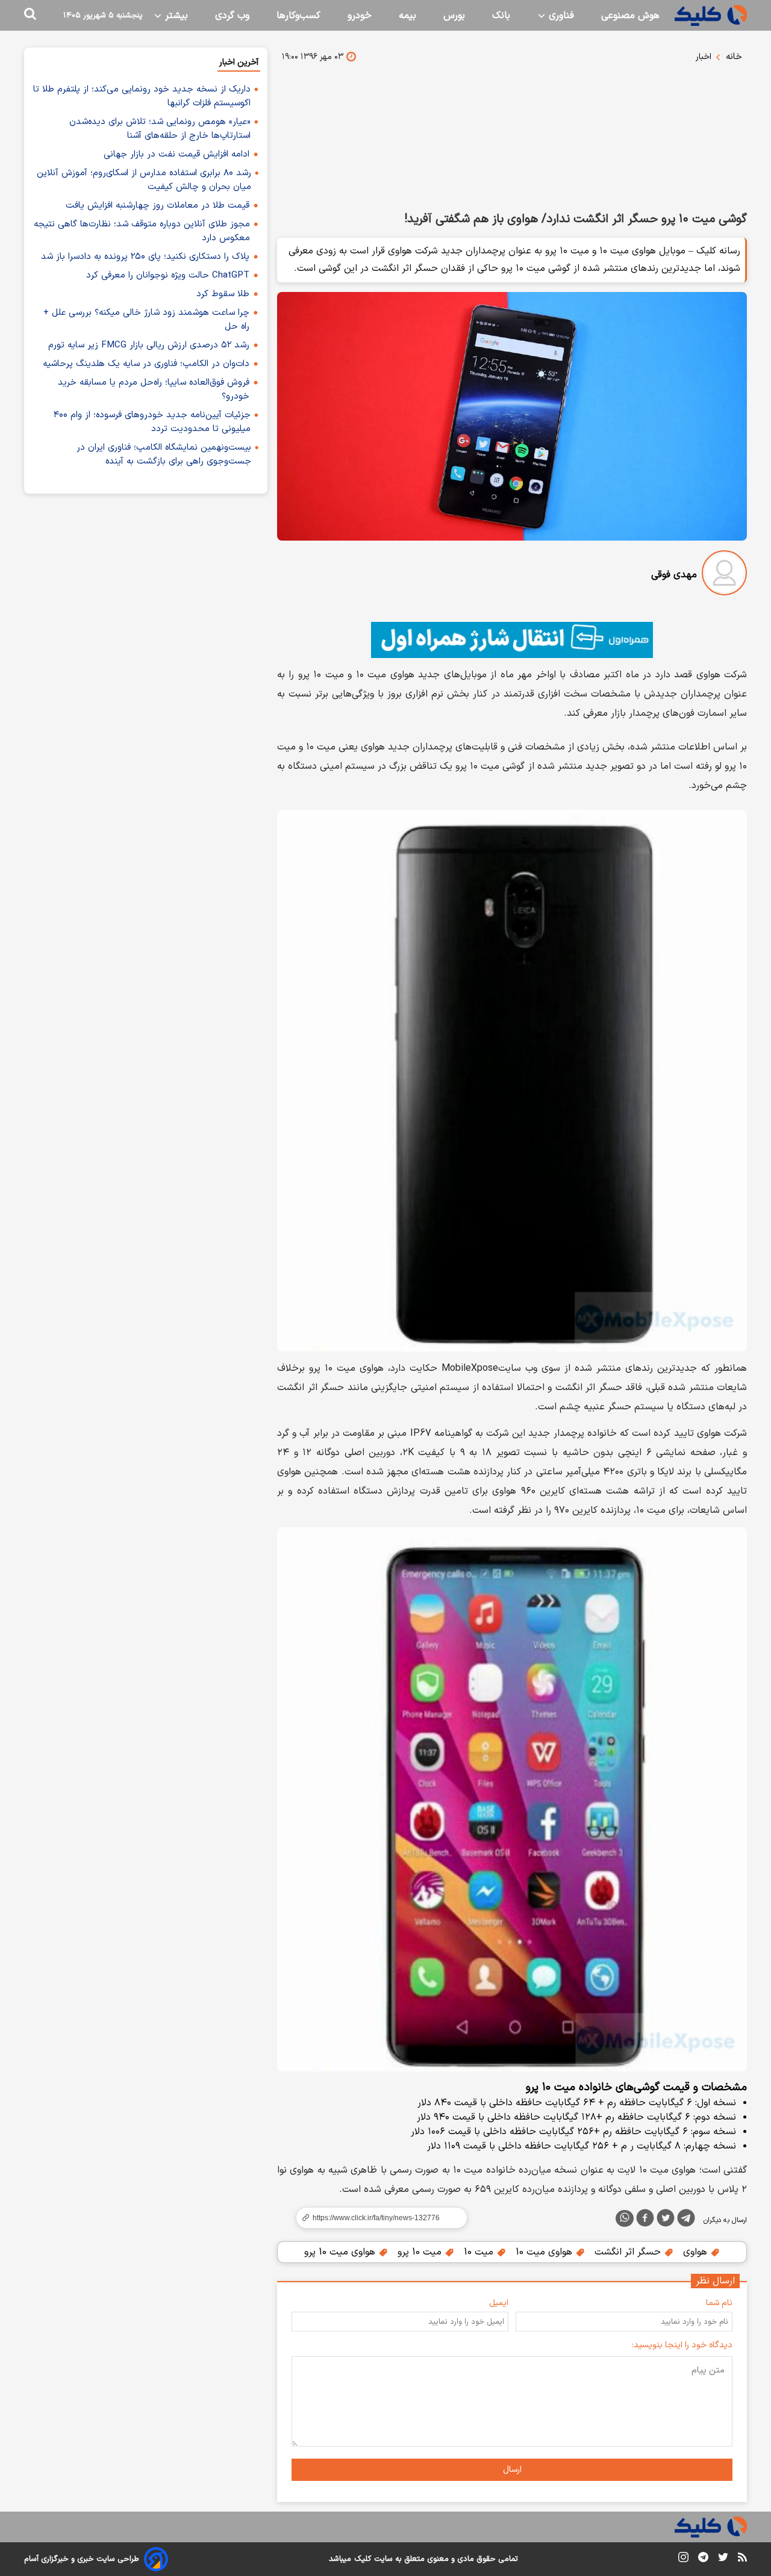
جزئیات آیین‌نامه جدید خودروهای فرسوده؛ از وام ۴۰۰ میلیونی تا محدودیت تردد (152, 422)
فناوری (560, 16)
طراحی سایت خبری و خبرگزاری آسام (82, 2559)
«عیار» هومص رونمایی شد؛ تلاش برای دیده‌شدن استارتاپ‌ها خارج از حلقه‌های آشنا (160, 129)
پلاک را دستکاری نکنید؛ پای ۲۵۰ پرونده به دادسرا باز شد (145, 257)
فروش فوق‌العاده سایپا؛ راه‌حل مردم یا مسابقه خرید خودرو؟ (154, 390)
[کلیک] (711, 15)
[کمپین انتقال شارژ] (512, 640)
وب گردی (232, 16)
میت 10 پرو (421, 2252)
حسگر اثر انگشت (629, 2252)
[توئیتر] (666, 2220)
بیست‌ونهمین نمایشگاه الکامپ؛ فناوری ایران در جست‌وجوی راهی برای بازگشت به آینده (164, 455)
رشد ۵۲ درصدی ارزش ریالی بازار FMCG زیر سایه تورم (149, 345)
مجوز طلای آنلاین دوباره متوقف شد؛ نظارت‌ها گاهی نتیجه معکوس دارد (142, 231)
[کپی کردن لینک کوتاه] (376, 2218)
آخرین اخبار (239, 62)
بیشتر (175, 16)
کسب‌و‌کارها (298, 16)
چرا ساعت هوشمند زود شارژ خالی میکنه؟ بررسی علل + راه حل (146, 320)
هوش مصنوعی (630, 16)
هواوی (697, 2252)
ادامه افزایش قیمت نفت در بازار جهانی (176, 154)
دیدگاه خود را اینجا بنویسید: (682, 2345)
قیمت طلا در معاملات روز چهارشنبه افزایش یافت (158, 206)
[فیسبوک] (645, 2220)
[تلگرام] (686, 2220)
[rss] (742, 2559)
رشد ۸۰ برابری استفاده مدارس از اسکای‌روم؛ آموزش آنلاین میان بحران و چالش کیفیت (144, 180)
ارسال (512, 2470)
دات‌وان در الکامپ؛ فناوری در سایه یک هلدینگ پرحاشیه (146, 364)
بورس (454, 16)
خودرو (360, 16)
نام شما (719, 2303)
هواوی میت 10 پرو (341, 2252)
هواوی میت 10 (545, 2252)
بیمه (407, 16)
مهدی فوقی (674, 575)
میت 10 (480, 2252)
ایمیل (499, 2303)
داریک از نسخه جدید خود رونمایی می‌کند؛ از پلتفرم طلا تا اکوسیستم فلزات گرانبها (142, 96)
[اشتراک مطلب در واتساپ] (625, 2218)
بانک (501, 16)
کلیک (363, 2559)
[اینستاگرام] (683, 2559)
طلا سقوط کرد (223, 294)
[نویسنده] (724, 575)
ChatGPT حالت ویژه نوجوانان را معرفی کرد (168, 275)
